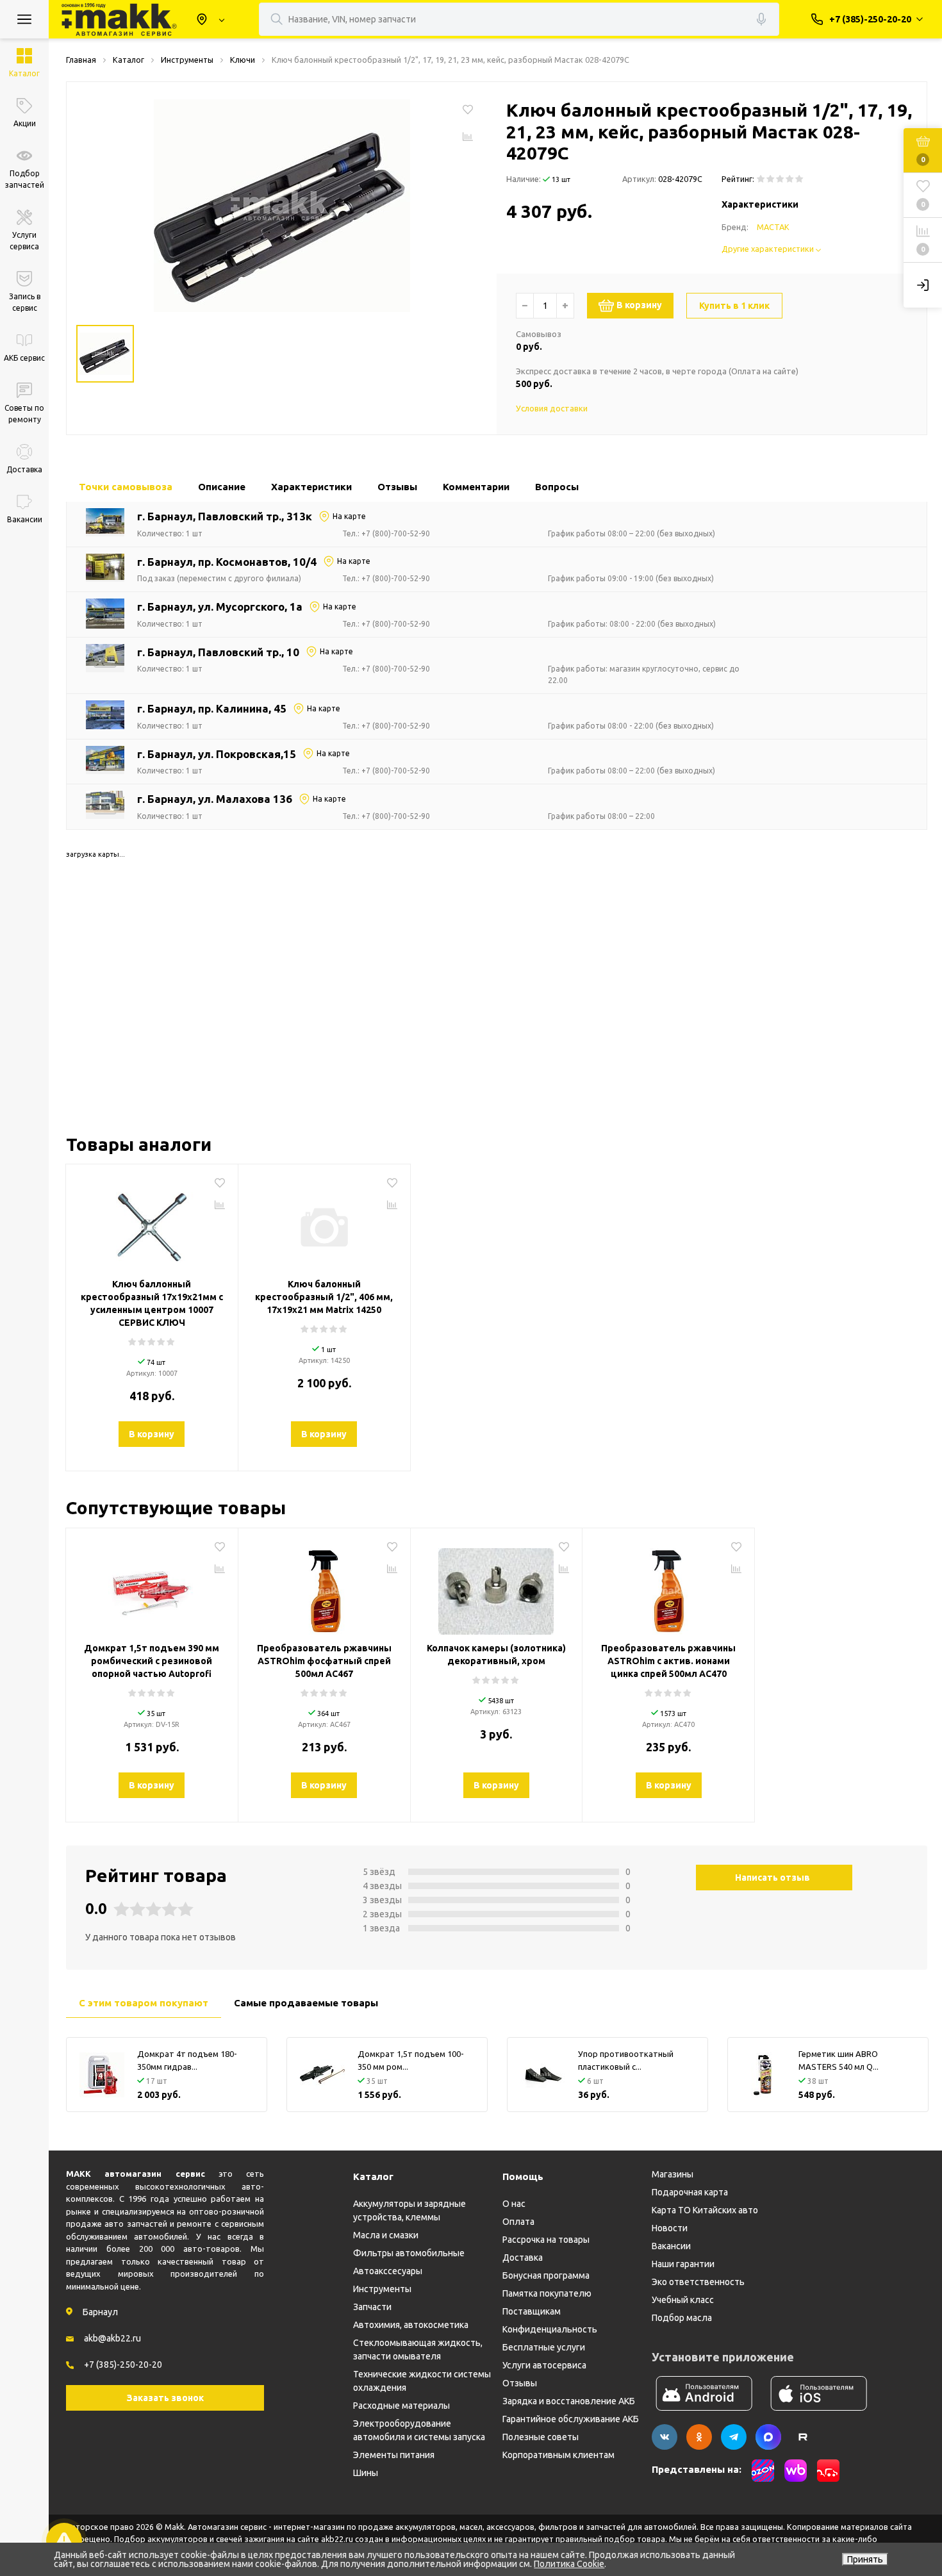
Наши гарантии (683, 2264)
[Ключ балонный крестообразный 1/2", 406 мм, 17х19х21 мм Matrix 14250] (324, 1223)
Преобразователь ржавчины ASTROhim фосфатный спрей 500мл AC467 (324, 1661)
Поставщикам (532, 2311)
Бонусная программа (546, 2275)
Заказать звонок (165, 2398)
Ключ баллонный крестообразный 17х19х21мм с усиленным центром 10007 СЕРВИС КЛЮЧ (152, 1303)
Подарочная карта (690, 2192)
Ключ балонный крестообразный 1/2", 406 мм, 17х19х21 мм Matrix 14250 (324, 1297)
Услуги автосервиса (544, 2365)
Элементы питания (394, 2455)
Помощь (523, 2176)
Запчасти (372, 2307)
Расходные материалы (401, 2406)
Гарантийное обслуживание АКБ (571, 2419)
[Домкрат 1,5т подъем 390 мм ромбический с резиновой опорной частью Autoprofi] (152, 1587)
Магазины (673, 2174)
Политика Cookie (569, 2564)
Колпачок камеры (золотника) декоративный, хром (496, 1655)
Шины (366, 2473)
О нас (514, 2204)
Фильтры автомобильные (409, 2253)
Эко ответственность (698, 2282)
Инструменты (382, 2289)
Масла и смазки (386, 2235)
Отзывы (520, 2383)
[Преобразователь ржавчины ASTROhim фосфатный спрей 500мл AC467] (324, 1587)
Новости (670, 2228)
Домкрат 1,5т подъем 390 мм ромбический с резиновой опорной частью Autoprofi (152, 1661)
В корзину (639, 305)
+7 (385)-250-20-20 (123, 2365)
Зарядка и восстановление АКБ (569, 2401)
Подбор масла (682, 2318)
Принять (865, 2559)
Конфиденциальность (550, 2329)
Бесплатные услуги (544, 2347)
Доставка (523, 2258)
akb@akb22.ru (112, 2338)
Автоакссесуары (388, 2271)
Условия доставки (552, 408)
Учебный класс (683, 2300)
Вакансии (671, 2246)
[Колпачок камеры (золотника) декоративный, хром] (497, 1587)
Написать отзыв (773, 1878)
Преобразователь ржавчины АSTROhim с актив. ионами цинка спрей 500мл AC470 (668, 1661)
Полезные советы (541, 2437)
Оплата (518, 2222)
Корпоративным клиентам (558, 2455)
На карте (349, 516)
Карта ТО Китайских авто (705, 2210)
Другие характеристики (769, 249)
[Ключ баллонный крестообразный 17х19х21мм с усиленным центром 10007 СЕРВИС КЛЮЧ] (152, 1223)
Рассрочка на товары (546, 2240)
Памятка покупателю (547, 2293)
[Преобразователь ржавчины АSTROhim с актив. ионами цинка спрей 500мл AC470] (668, 1587)
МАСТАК (773, 227)
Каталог (373, 2176)
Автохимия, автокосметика (411, 2325)
